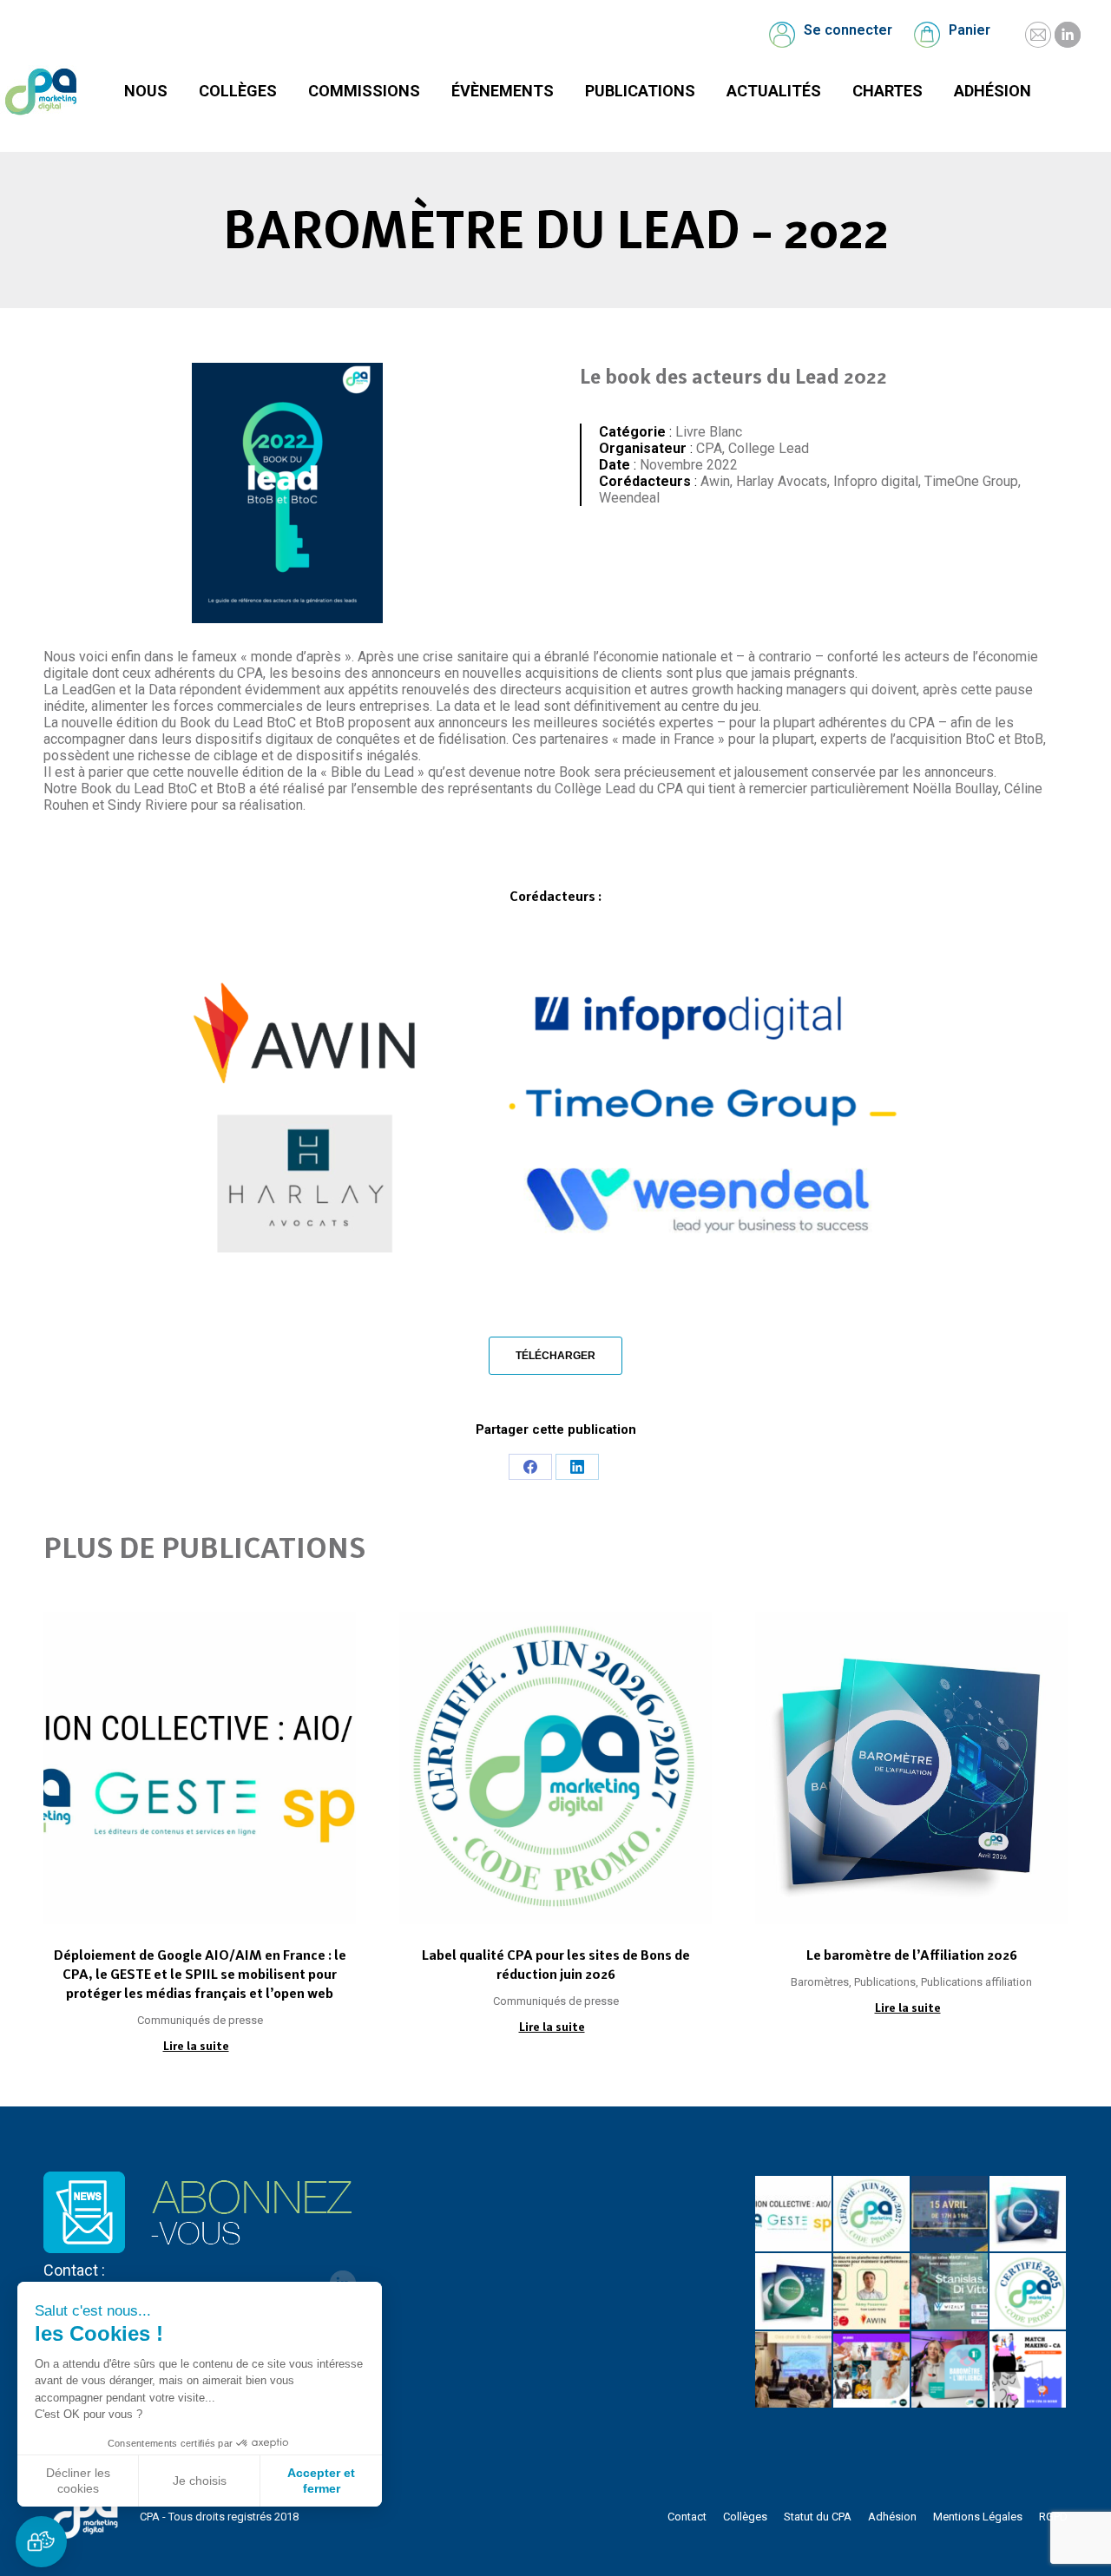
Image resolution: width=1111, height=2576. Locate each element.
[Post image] (200, 1768)
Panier (970, 30)
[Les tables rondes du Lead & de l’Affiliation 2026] (950, 2215)
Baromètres (820, 1982)
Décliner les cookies (78, 2481)
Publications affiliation (976, 1982)
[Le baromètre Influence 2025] (950, 2370)
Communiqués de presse (200, 2020)
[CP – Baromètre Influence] (872, 2370)
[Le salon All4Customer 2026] (872, 2292)
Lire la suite (196, 2046)
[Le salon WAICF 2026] (950, 2292)
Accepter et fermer (321, 2481)
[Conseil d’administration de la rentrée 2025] (1029, 2370)
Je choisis (200, 2481)
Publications (885, 1982)
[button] (41, 2542)
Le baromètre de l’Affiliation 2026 (912, 1955)
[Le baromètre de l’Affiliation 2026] (1029, 2215)
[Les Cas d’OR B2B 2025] (794, 2370)
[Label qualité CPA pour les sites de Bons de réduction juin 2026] (872, 2215)
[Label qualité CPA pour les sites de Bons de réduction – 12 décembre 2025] (1029, 2292)
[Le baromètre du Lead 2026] (794, 2292)
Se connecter (848, 30)
